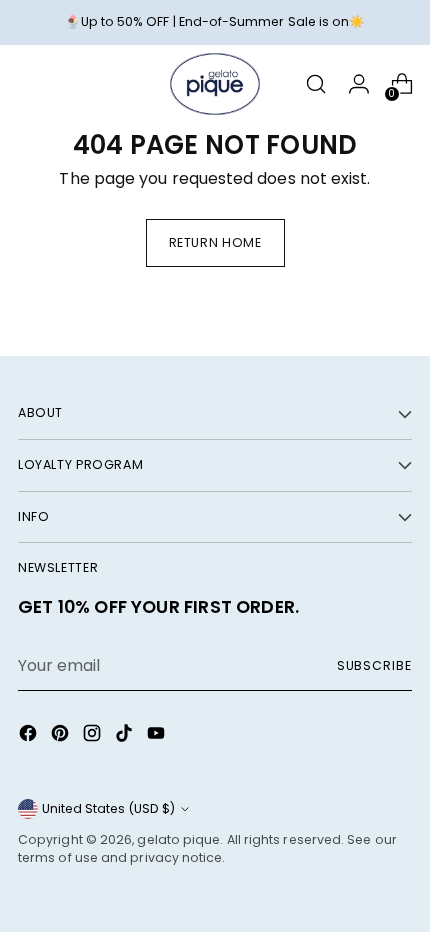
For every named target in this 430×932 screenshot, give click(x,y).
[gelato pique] (215, 84)
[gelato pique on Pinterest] (62, 736)
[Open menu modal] (28, 84)
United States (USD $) (108, 808)
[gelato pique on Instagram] (94, 736)
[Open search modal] (315, 84)
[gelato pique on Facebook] (30, 736)
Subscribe (374, 665)
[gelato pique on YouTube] (158, 736)
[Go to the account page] (358, 84)
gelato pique (178, 839)
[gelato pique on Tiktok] (126, 736)
